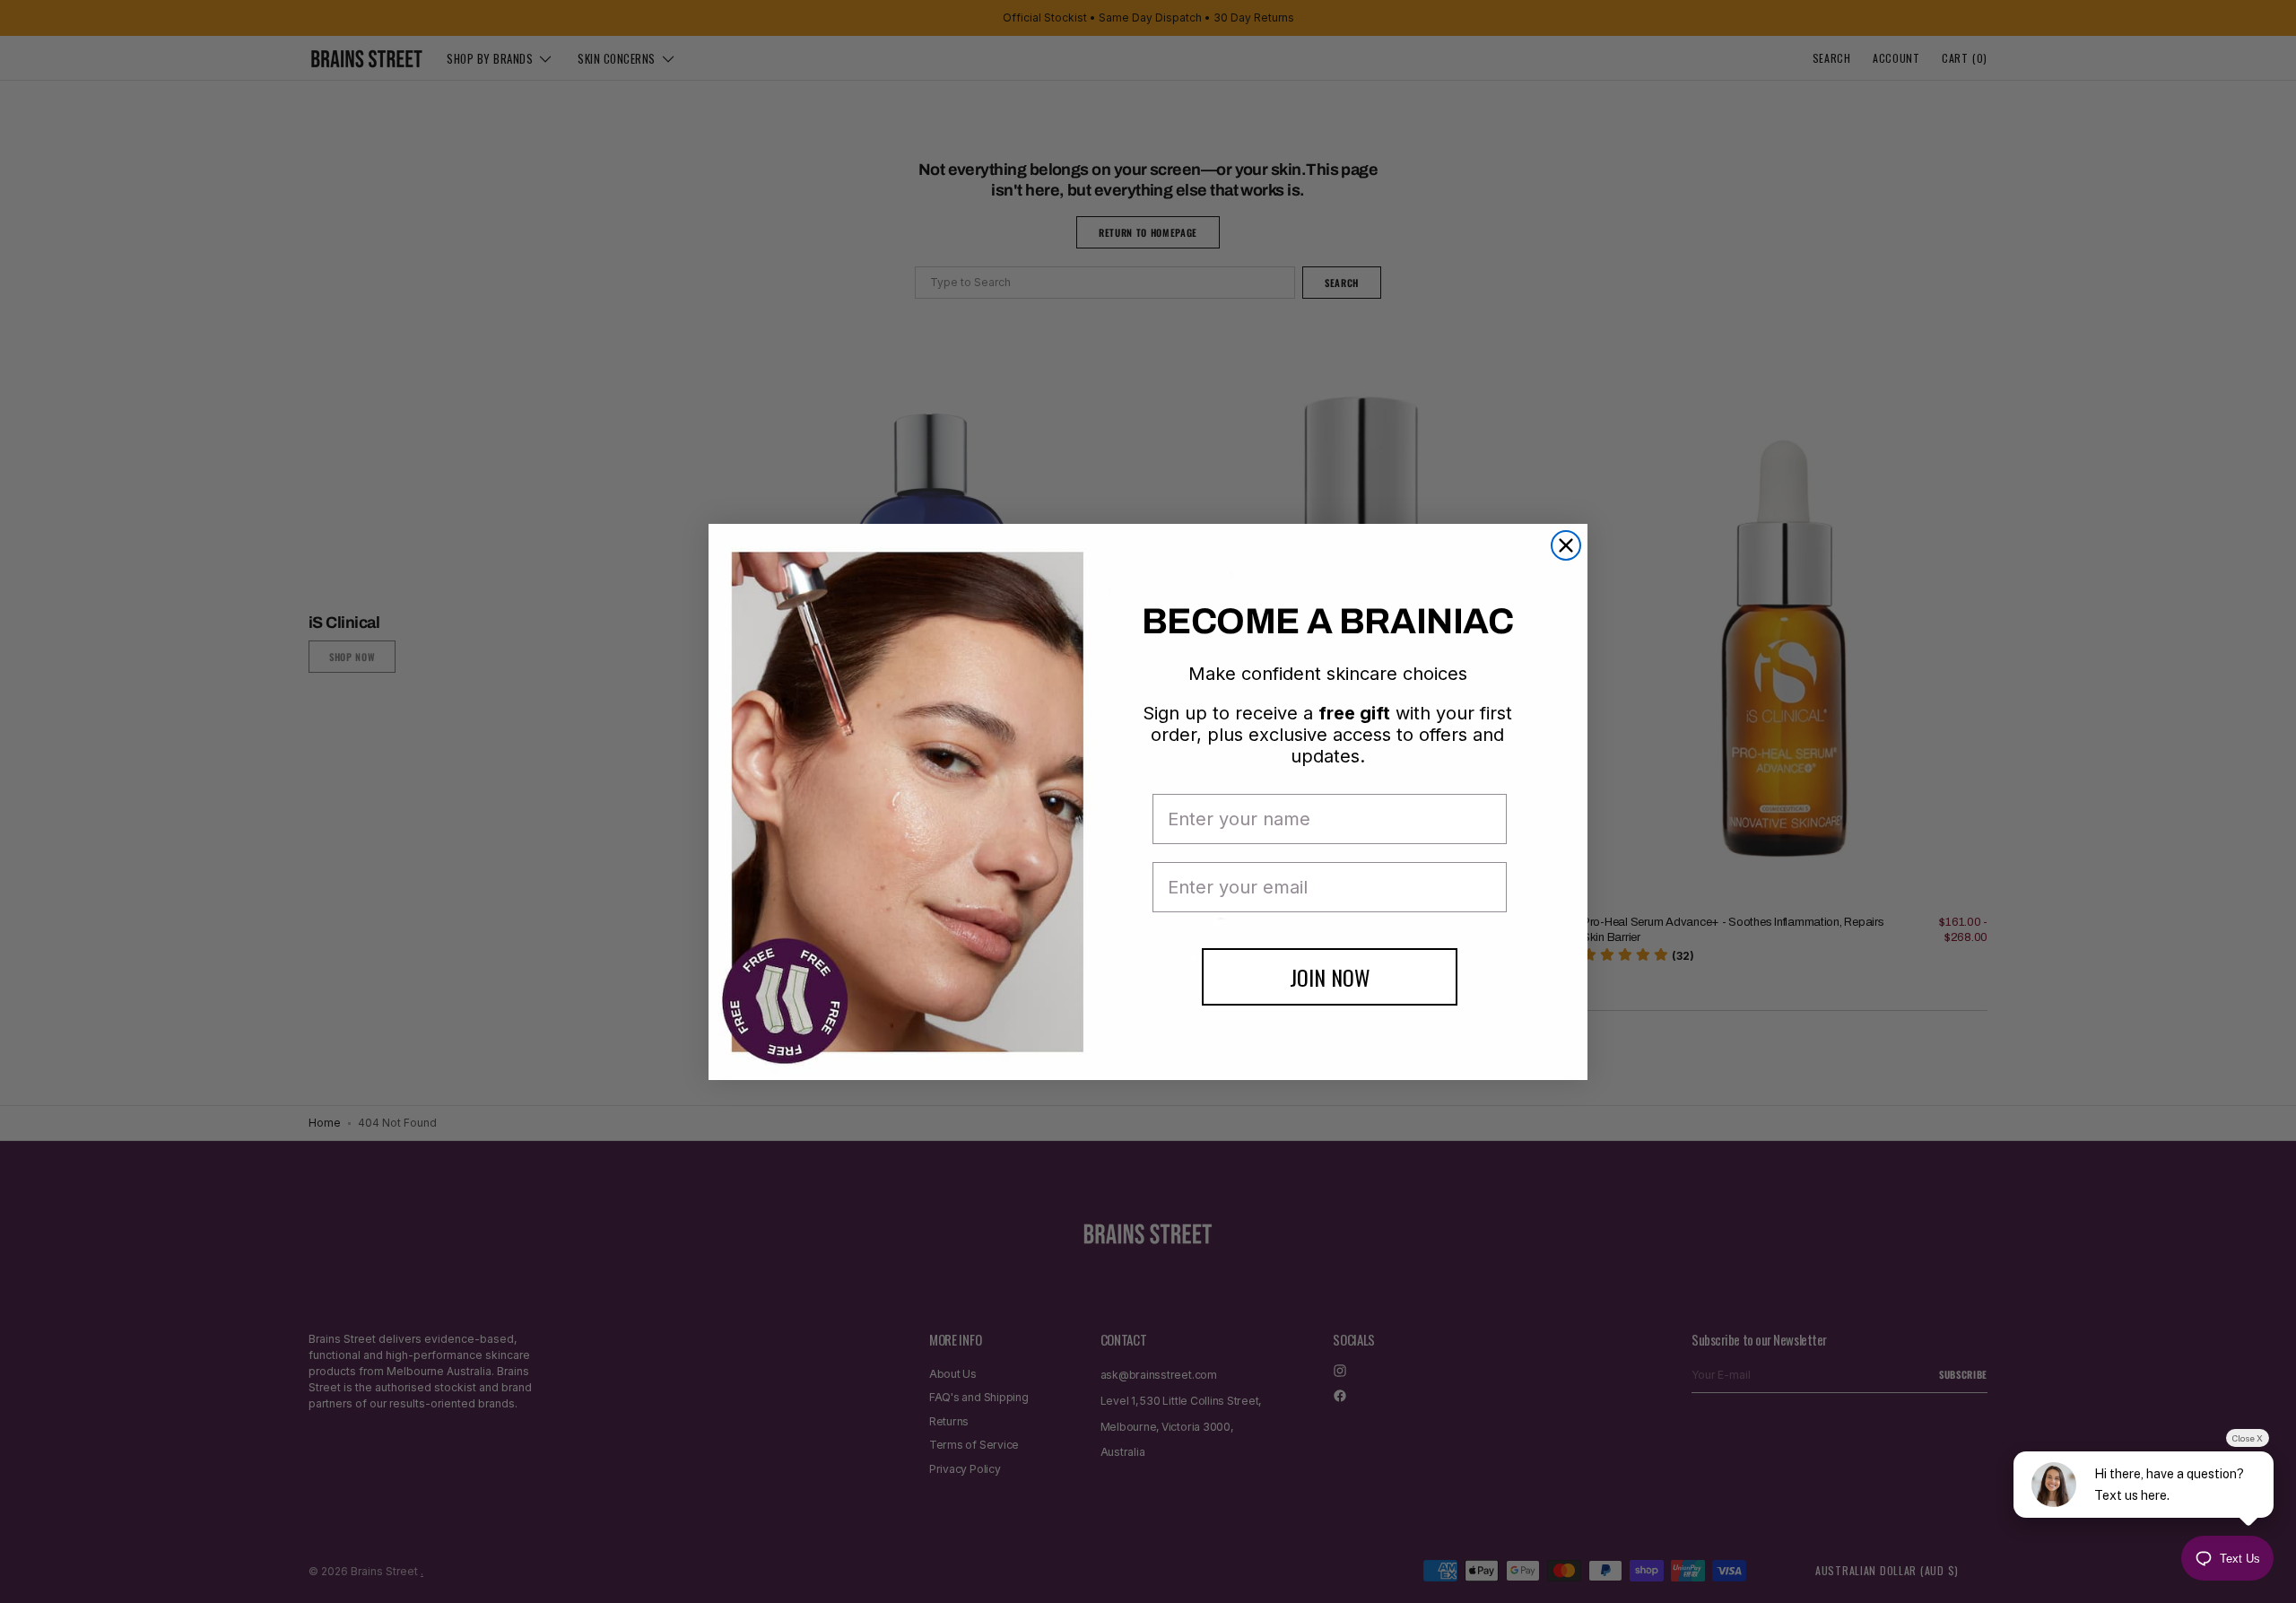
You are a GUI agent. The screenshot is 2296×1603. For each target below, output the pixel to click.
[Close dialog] (1566, 545)
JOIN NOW (1330, 977)
